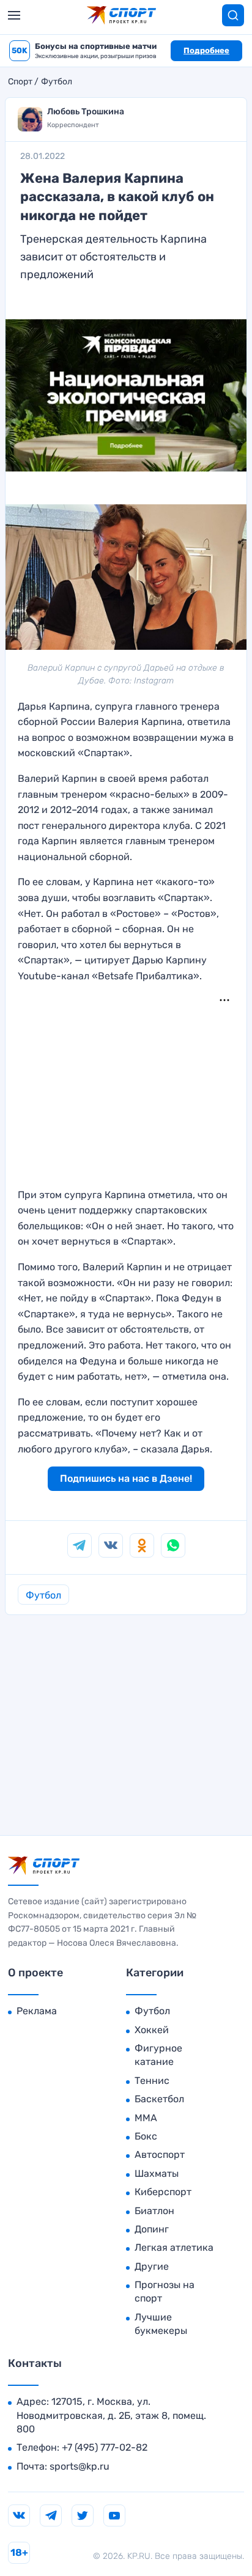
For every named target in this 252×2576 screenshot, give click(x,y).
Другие (152, 2266)
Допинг (152, 2229)
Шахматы (157, 2173)
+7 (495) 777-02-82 (105, 2447)
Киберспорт (163, 2192)
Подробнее (206, 50)
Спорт (20, 82)
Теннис (152, 2081)
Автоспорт (160, 2155)
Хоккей (152, 2030)
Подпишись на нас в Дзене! (126, 1478)
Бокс (146, 2136)
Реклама (37, 2011)
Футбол (57, 82)
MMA (146, 2118)
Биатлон (154, 2211)
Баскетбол (159, 2099)
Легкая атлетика (174, 2247)
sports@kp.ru (80, 2466)
